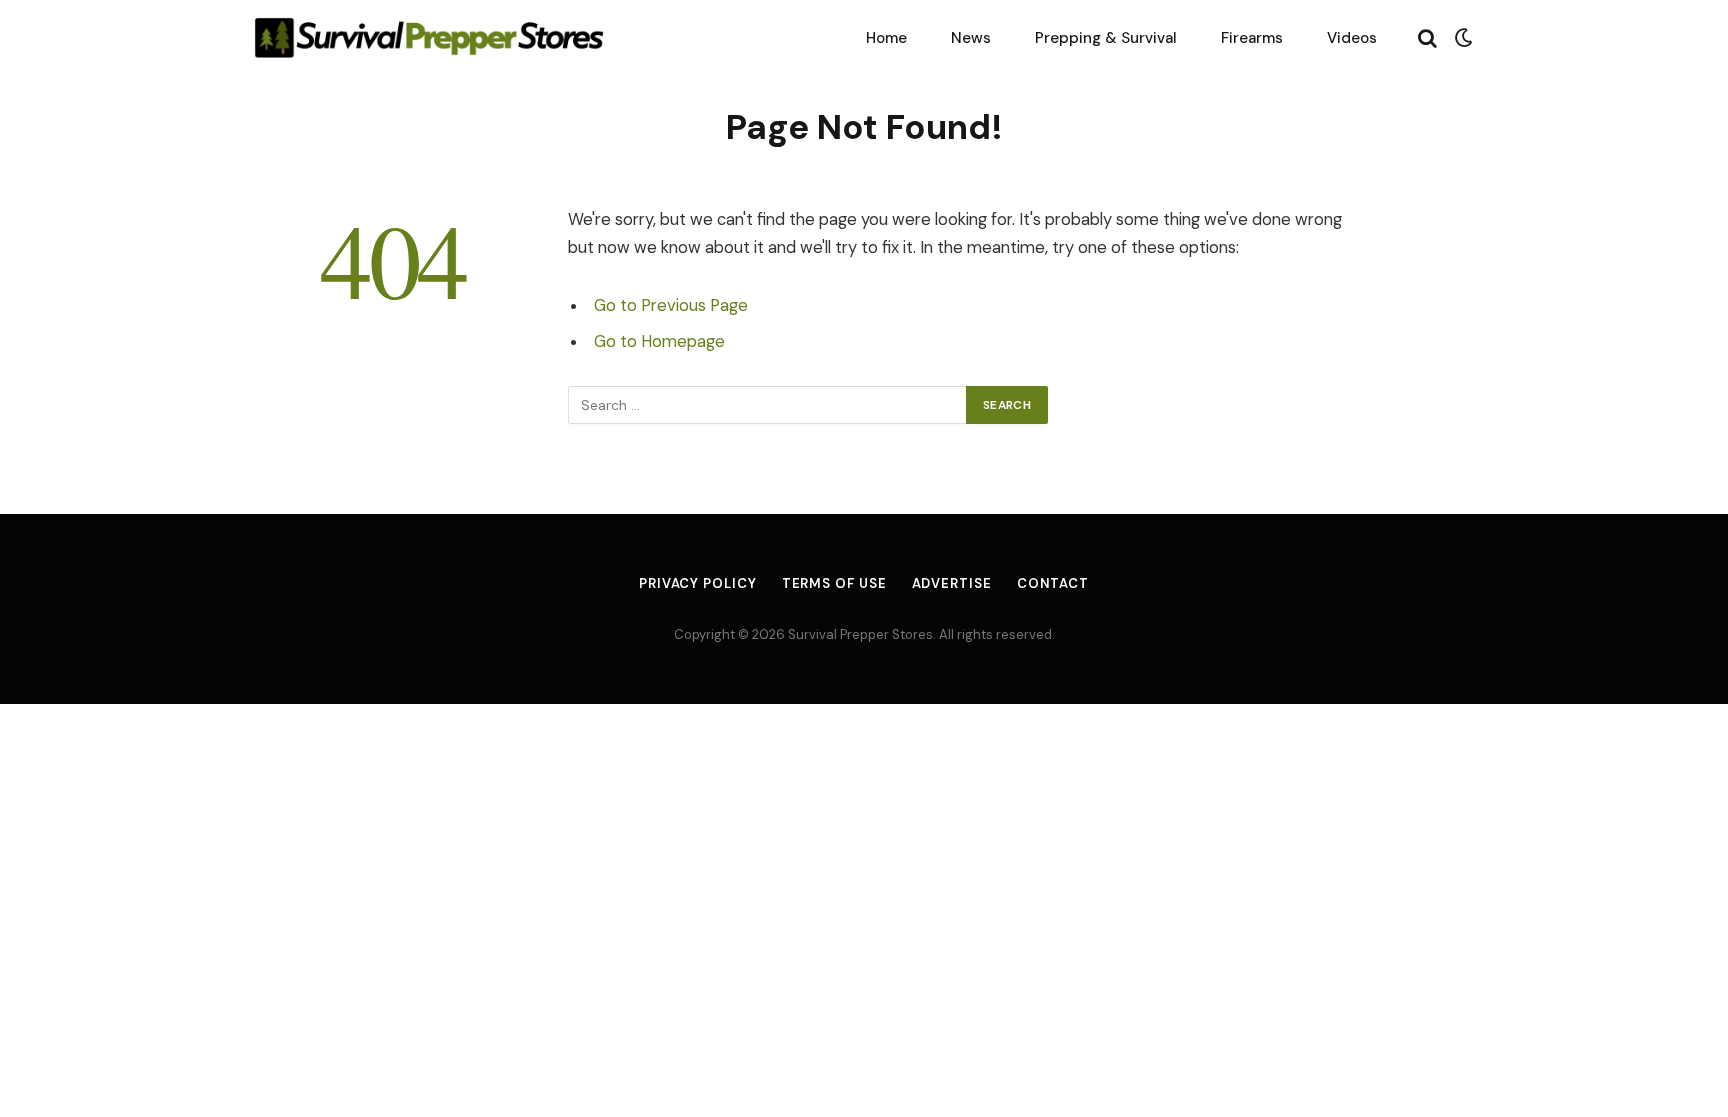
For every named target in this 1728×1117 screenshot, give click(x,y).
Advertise (952, 583)
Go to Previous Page (671, 305)
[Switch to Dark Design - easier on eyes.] (1462, 38)
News (971, 38)
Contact (1053, 583)
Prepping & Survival (1106, 38)
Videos (1352, 38)
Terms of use (834, 583)
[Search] (1427, 37)
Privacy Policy (698, 583)
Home (886, 38)
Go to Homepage (659, 341)
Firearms (1252, 38)
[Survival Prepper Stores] (429, 37)
